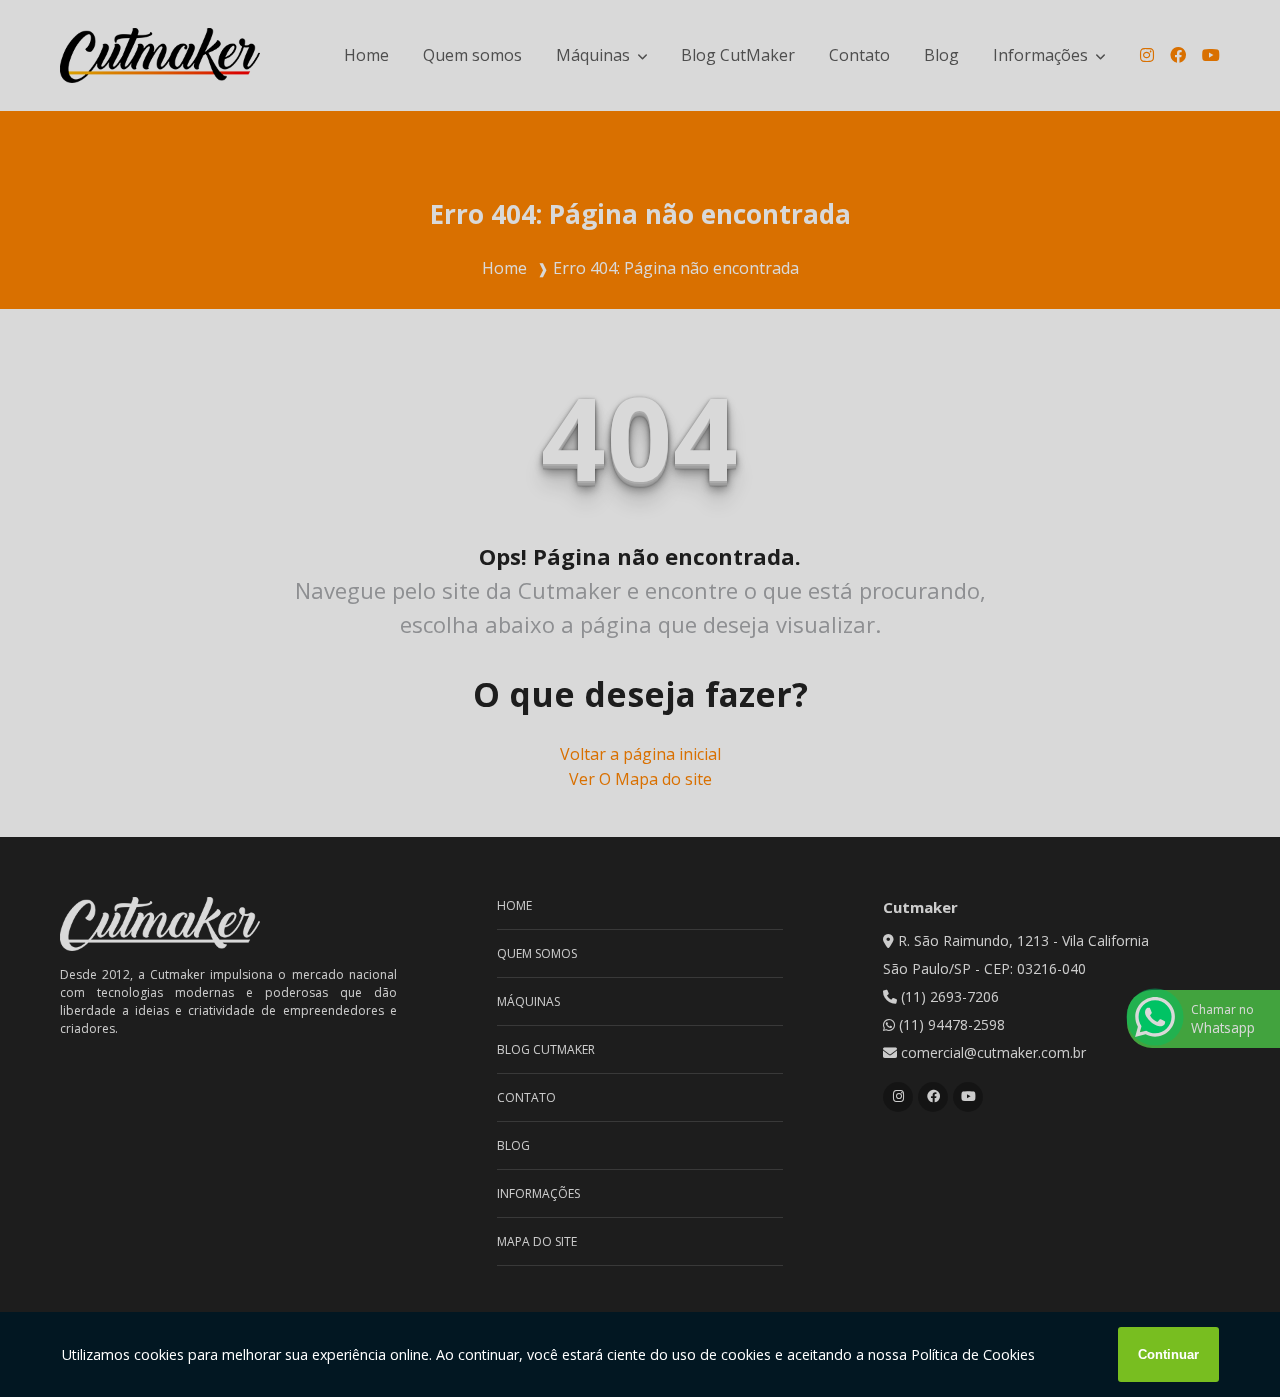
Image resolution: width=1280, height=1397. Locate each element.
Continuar (1168, 1354)
